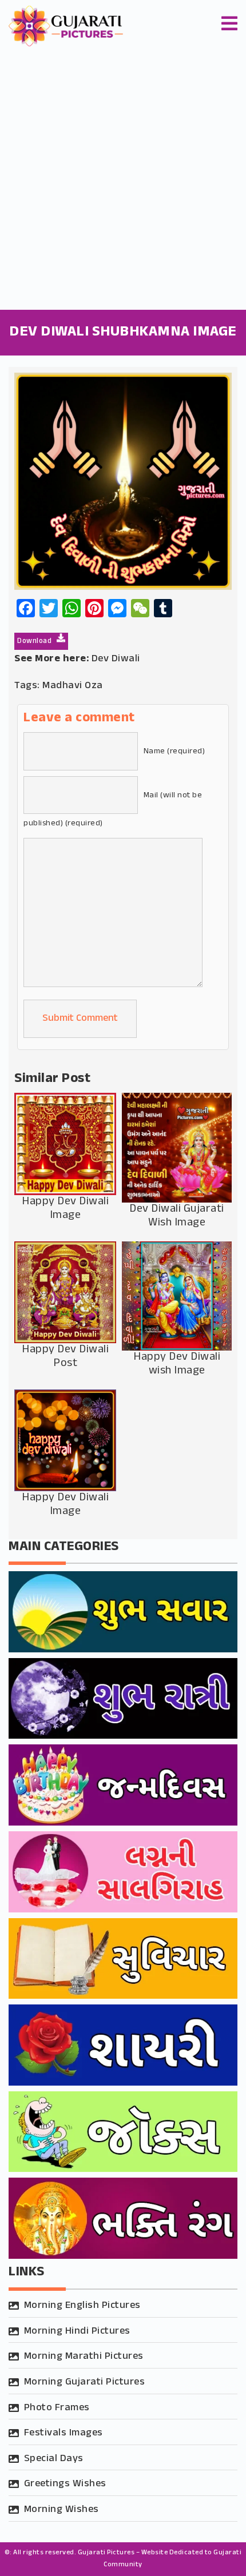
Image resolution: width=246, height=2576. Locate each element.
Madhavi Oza (73, 686)
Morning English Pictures (82, 2306)
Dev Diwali (116, 659)
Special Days (54, 2459)
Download (35, 641)
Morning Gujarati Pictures (85, 2382)
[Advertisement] (123, 181)
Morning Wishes (61, 2510)
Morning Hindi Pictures (77, 2331)
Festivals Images (64, 2433)
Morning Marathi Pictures (84, 2357)
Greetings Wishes (65, 2484)
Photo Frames (57, 2408)
